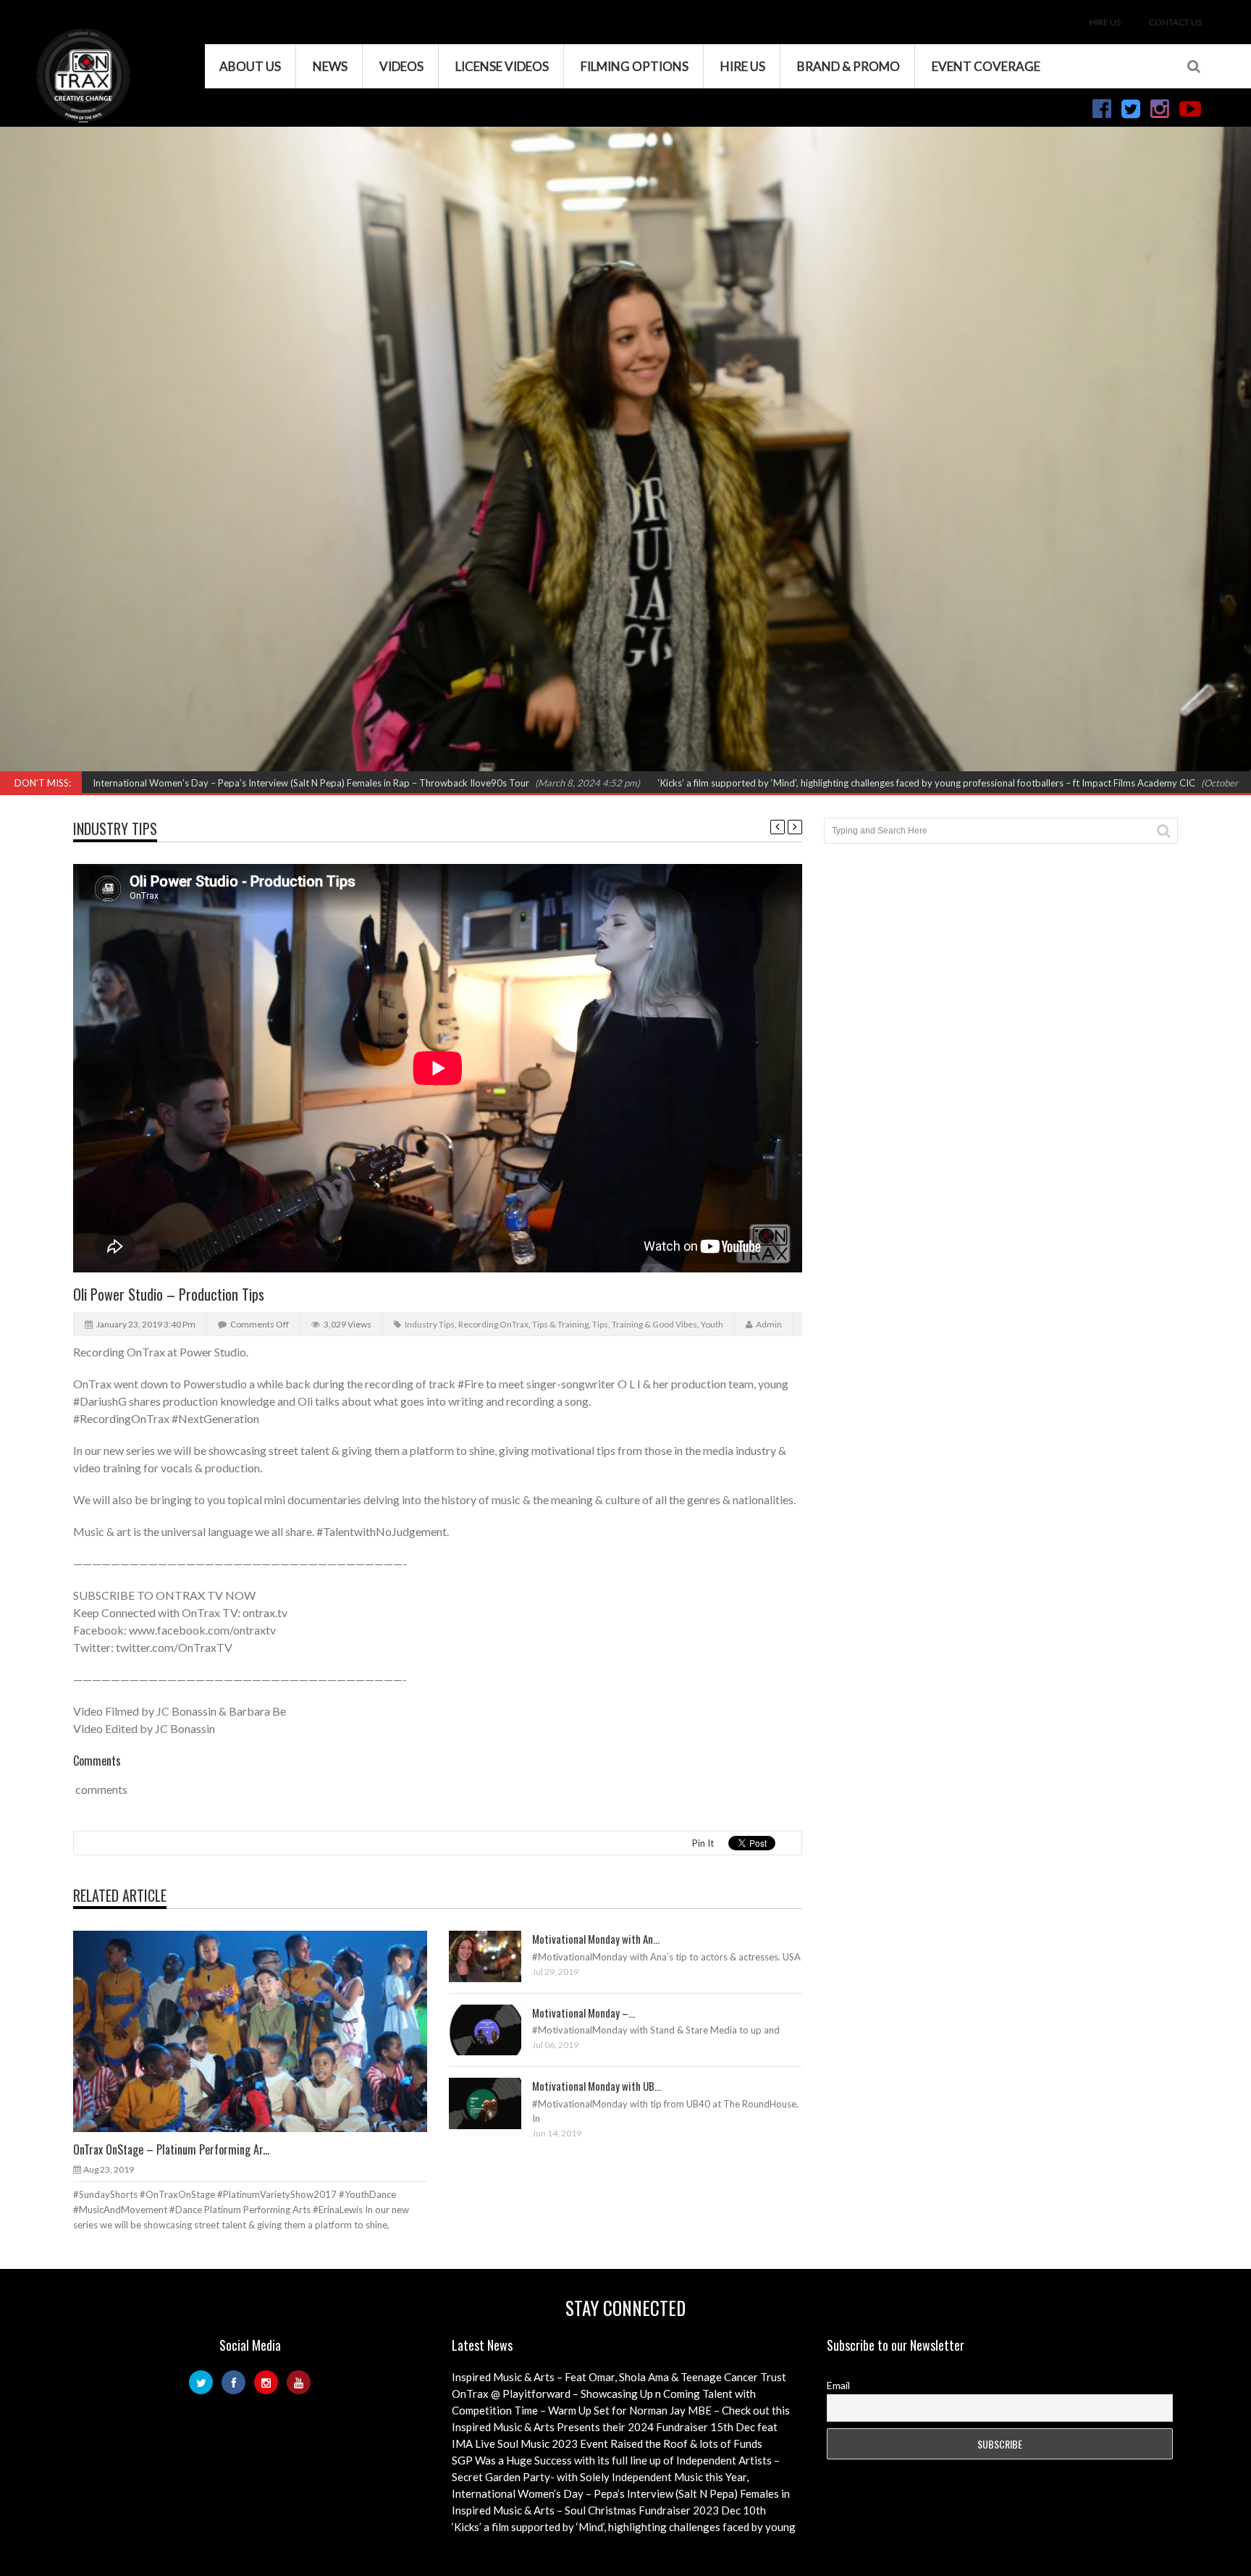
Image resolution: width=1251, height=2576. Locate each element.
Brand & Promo (848, 66)
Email (838, 2385)
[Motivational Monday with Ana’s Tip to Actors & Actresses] (497, 1955)
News (330, 66)
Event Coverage (986, 66)
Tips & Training (560, 1324)
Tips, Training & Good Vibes (645, 1324)
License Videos (502, 66)
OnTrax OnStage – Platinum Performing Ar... (171, 2149)
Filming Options (635, 66)
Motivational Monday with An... (596, 1939)
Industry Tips (115, 828)
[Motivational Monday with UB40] (497, 2102)
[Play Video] (237, 2031)
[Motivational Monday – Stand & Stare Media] (497, 2029)
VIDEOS (401, 66)
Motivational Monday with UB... (597, 2086)
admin (769, 1324)
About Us (250, 66)
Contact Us (1175, 22)
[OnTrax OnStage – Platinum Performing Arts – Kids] (262, 2031)
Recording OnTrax (493, 1324)
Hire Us (1105, 22)
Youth (712, 1324)
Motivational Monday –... (584, 2013)
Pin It (703, 1843)
